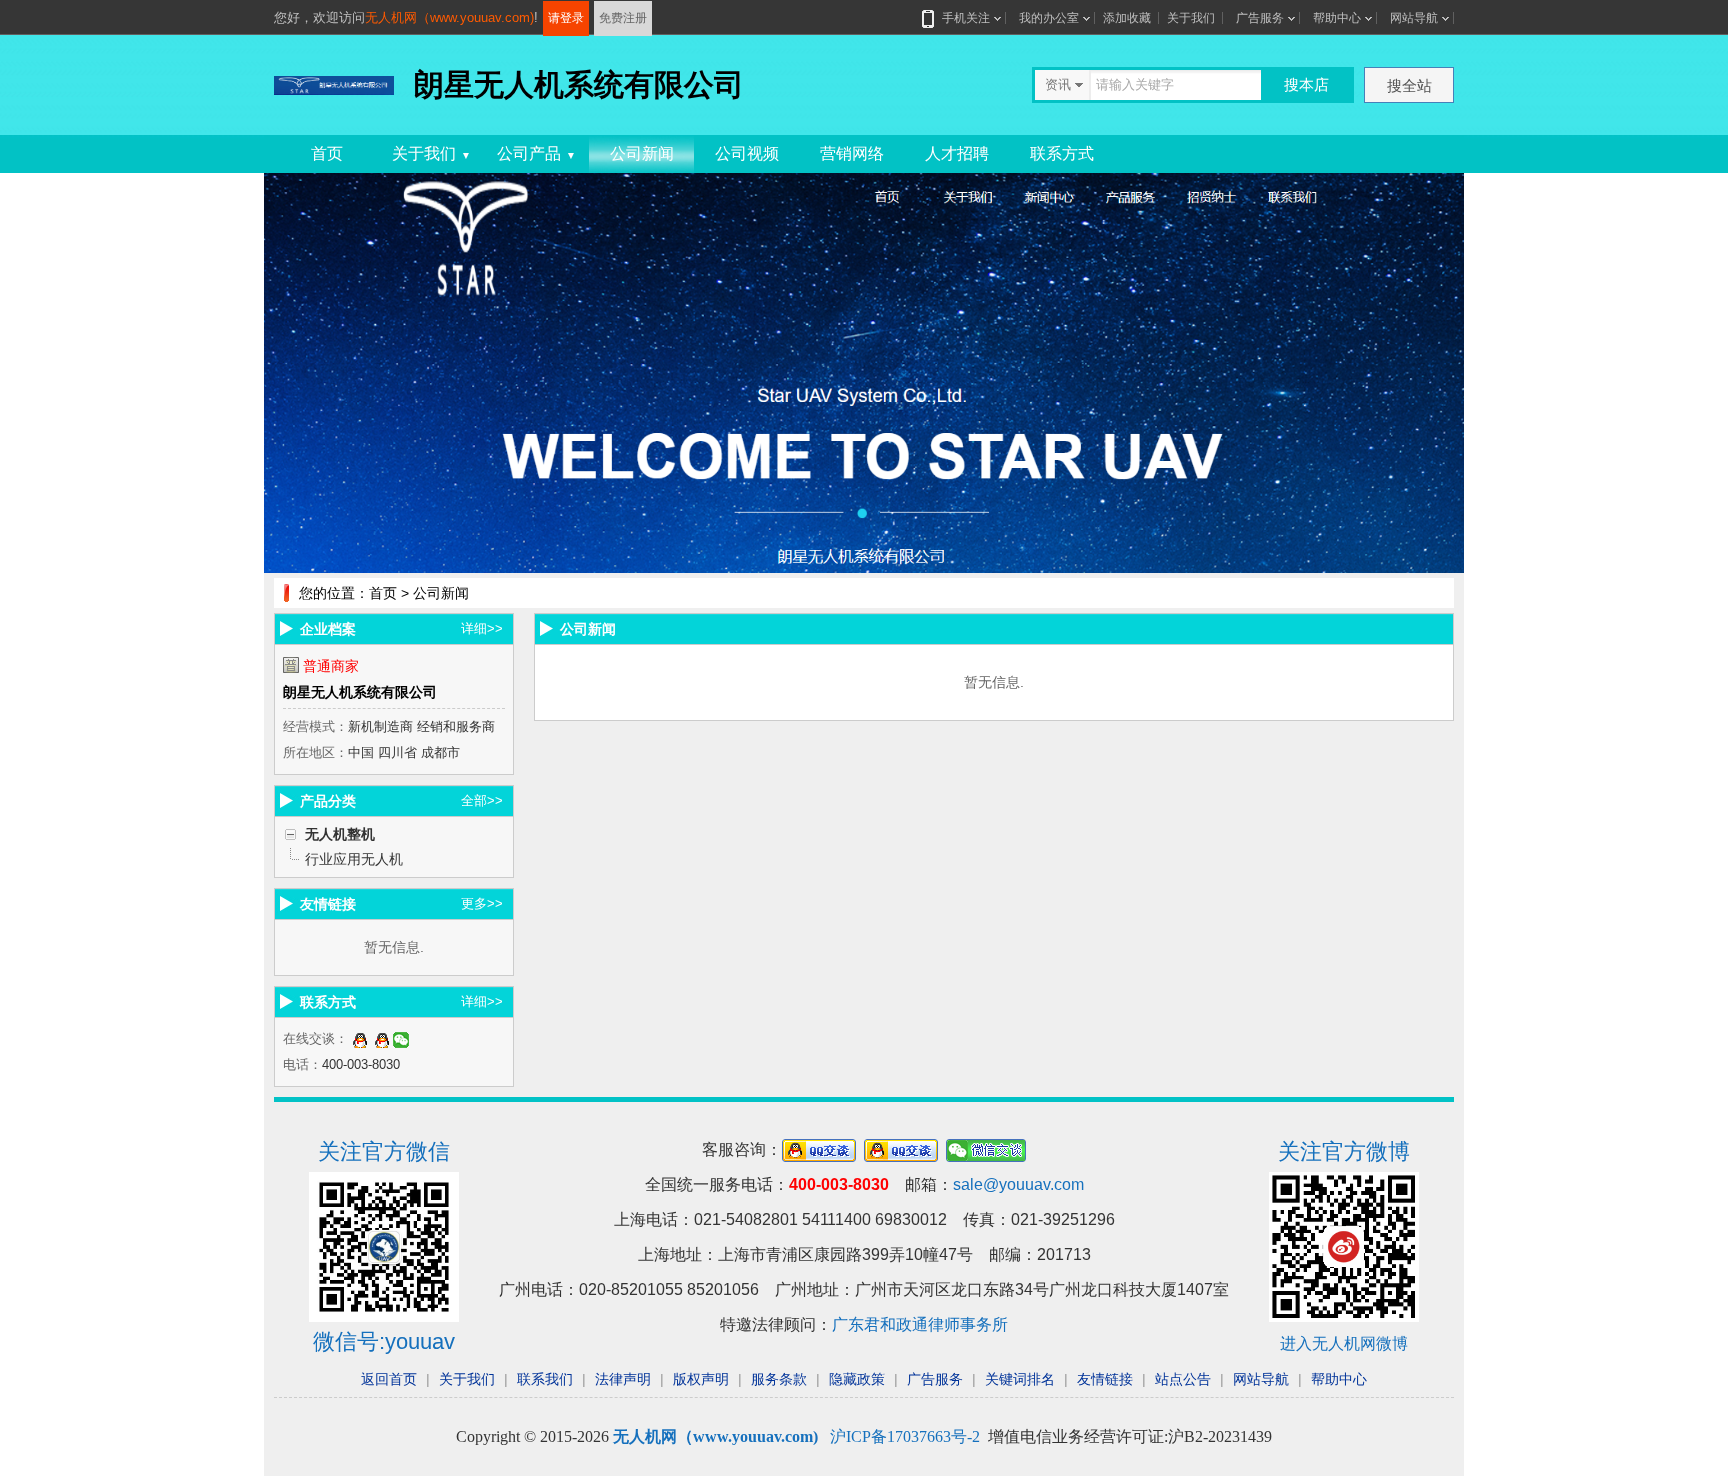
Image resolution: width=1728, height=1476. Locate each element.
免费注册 (623, 18)
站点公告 (1183, 1379)
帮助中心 (1337, 18)
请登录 (566, 18)
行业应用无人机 (354, 859)
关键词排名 (1020, 1379)
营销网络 (852, 153)
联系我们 (545, 1379)
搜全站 (1409, 85)
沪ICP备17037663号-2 (905, 1436)
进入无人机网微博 (1344, 1343)
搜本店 (1306, 84)
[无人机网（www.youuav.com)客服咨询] (360, 1038)
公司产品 (536, 153)
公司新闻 (642, 153)
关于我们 (1191, 18)
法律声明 (623, 1379)
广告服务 (1260, 18)
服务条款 (779, 1379)
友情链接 (1105, 1379)
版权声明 (701, 1379)
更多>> (482, 903)
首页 (327, 153)
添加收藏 (1127, 18)
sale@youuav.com (1018, 1184)
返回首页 (389, 1379)
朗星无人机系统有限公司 (360, 692)
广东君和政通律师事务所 (920, 1324)
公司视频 (747, 153)
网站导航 (1414, 18)
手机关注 (966, 18)
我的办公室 (1049, 18)
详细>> (482, 628)
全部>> (482, 800)
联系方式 (1062, 153)
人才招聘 (957, 153)
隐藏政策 (857, 1379)
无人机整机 (340, 834)
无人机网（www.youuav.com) (449, 17)
